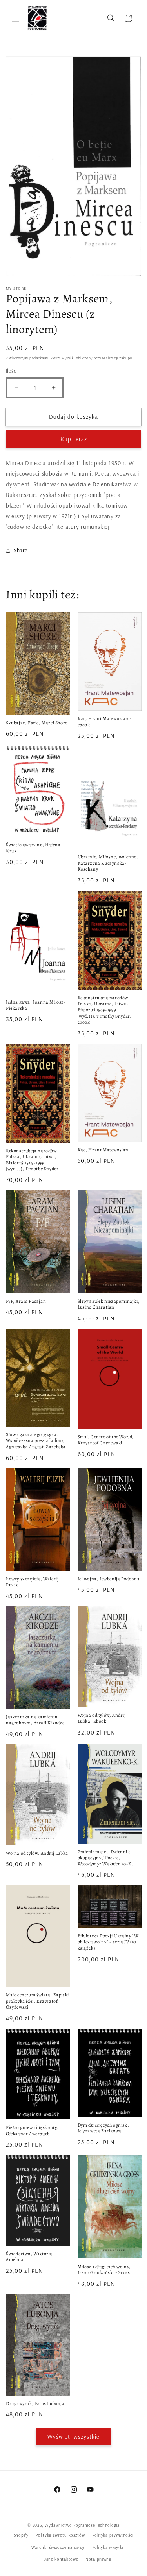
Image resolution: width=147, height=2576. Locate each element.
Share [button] (21, 550)
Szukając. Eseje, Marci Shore (37, 723)
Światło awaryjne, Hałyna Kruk (33, 848)
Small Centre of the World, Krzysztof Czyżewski (106, 1440)
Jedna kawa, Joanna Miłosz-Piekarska (36, 1005)
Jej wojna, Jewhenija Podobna (109, 1579)
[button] (16, 18)
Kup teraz (74, 439)
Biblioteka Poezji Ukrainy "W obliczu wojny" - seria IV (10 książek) (108, 1942)
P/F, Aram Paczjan (26, 1301)
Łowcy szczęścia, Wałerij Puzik (32, 1582)
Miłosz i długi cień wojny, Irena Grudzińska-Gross (104, 2270)
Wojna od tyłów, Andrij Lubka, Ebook (102, 1719)
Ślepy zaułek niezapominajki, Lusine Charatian (109, 1305)
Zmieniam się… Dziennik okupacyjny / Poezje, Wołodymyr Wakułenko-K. (106, 1858)
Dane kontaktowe (61, 2559)
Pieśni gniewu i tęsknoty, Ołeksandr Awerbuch (32, 2131)
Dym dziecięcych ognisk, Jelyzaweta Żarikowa (103, 2128)
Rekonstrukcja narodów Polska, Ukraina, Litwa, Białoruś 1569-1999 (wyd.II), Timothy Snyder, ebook (105, 1010)
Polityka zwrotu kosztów (60, 2535)
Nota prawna (98, 2559)
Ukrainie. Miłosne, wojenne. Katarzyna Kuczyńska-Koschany (108, 863)
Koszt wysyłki (63, 358)
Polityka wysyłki (108, 2547)
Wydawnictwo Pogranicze (70, 2525)
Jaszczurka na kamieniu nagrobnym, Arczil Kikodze (35, 1720)
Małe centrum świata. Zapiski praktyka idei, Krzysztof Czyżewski (37, 2001)
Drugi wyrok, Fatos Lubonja (35, 2404)
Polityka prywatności (113, 2535)
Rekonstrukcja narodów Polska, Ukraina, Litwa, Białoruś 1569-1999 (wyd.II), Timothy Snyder (32, 1160)
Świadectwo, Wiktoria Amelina (29, 2257)
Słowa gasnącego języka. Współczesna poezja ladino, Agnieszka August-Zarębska (36, 1441)
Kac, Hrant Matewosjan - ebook (105, 722)
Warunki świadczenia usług (58, 2547)
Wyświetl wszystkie (73, 2437)
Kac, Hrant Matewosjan (103, 1150)
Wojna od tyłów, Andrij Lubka (37, 1853)
